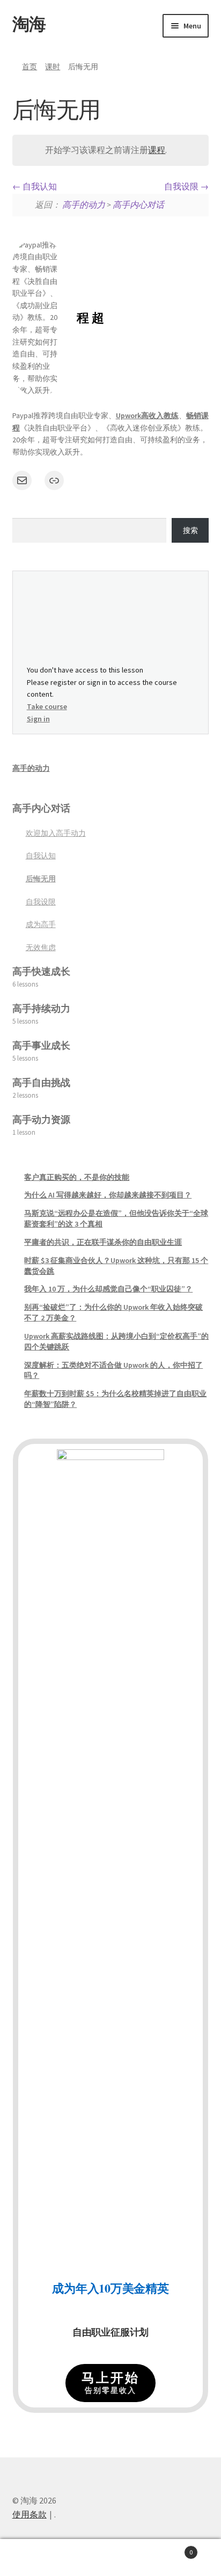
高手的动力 (84, 205)
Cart (170, 2548)
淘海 (29, 24)
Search (110, 2558)
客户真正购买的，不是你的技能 (77, 1177)
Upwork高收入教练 (147, 415)
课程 (157, 150)
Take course (47, 706)
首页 (30, 67)
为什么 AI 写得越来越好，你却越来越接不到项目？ (108, 1195)
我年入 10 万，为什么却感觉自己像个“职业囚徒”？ (108, 1289)
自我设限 (182, 186)
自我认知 (39, 186)
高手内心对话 (138, 205)
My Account (37, 2558)
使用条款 (30, 2514)
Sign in (38, 719)
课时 (53, 67)
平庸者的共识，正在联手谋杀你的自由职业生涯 (103, 1242)
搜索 (190, 530)
